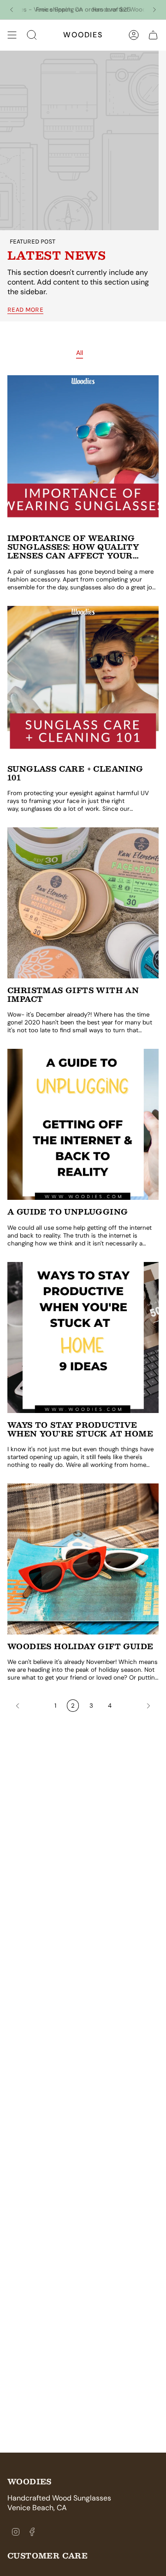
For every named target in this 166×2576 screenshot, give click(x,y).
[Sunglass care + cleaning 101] (83, 681)
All (80, 353)
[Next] (154, 10)
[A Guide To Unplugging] (83, 1124)
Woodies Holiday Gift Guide (80, 1646)
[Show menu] (12, 35)
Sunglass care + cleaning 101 (75, 773)
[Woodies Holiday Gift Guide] (83, 1559)
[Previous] (12, 10)
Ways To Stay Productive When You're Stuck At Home (80, 1429)
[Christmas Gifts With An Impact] (83, 903)
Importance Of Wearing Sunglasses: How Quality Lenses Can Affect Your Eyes (73, 547)
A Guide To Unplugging (68, 1212)
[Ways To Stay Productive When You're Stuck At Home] (83, 1337)
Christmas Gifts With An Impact (73, 994)
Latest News (57, 255)
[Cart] (153, 35)
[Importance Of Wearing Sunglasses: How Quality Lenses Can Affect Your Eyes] (83, 451)
